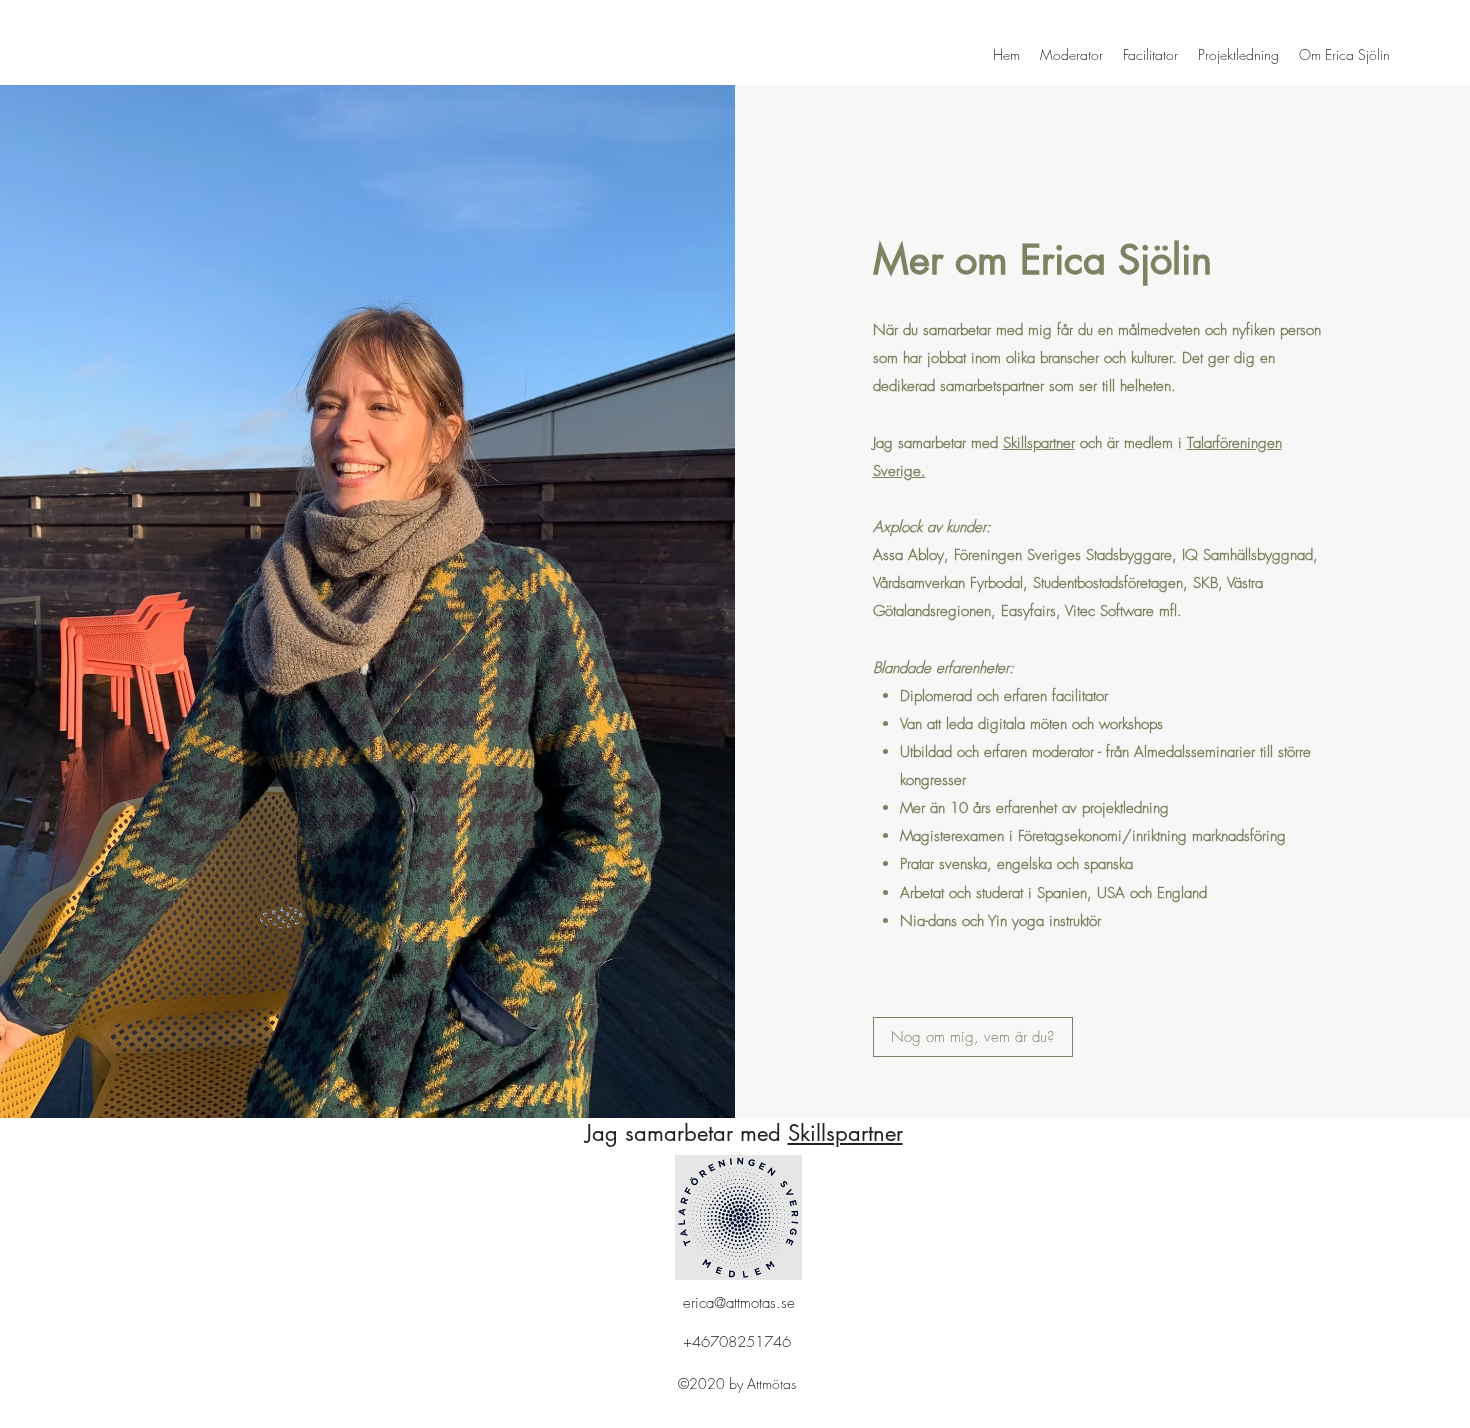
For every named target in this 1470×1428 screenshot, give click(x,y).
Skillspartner (1039, 443)
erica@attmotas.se (739, 1303)
